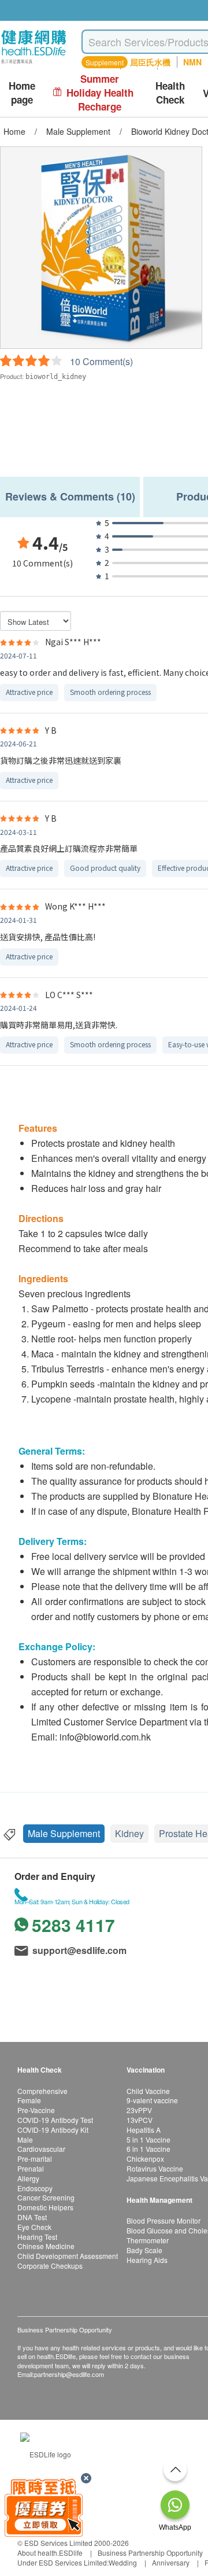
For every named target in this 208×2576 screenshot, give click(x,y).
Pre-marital (35, 2159)
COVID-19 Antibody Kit (53, 2130)
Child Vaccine (148, 2091)
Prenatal (31, 2168)
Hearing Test (37, 2237)
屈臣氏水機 (150, 62)
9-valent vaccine (152, 2100)
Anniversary (171, 2562)
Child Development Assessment (68, 2256)
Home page (22, 93)
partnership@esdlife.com (69, 2374)
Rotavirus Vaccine (155, 2168)
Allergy (28, 2178)
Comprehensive (42, 2091)
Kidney (129, 1833)
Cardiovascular (41, 2149)
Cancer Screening (46, 2197)
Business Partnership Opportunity (150, 2553)
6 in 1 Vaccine (148, 2149)
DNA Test (32, 2217)
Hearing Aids (147, 2260)
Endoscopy (35, 2188)
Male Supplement (64, 1833)
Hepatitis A (144, 2130)
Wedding (123, 2562)
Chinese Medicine (46, 2246)
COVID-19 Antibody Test (55, 2120)
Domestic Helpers (45, 2207)
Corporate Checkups (50, 2266)
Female (29, 2100)
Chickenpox (145, 2159)
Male (25, 2139)
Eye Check (34, 2227)
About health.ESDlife (50, 2553)
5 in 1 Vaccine (148, 2139)
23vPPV (139, 2110)
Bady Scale (144, 2250)
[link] (46, 2453)
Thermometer (148, 2240)
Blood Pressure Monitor (164, 2220)
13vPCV (140, 2120)
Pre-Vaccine (36, 2110)
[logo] (34, 64)
